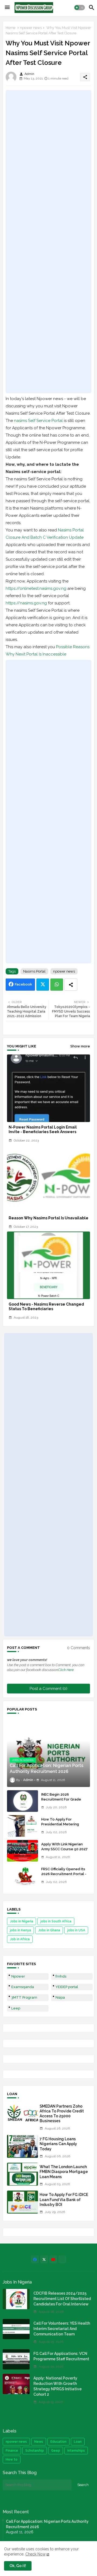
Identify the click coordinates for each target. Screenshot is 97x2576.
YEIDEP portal (67, 1987)
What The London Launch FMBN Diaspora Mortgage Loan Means (64, 2172)
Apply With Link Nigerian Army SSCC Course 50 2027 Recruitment (64, 1849)
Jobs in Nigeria (22, 1921)
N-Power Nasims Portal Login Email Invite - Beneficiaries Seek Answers (43, 1129)
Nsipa (60, 1997)
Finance (12, 2451)
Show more (80, 1046)
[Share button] (71, 985)
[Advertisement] (48, 242)
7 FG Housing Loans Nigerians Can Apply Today (58, 2144)
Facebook (23, 984)
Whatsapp (57, 985)
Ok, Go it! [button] (18, 2566)
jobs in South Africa (56, 1921)
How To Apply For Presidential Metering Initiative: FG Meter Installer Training (65, 1827)
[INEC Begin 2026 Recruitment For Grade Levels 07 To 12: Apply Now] (22, 1801)
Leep (16, 2008)
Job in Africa (20, 1939)
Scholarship (35, 2451)
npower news (31, 28)
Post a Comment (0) (48, 1689)
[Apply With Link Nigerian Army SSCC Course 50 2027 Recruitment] (22, 1851)
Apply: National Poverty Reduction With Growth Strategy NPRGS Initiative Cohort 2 (58, 2386)
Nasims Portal (34, 971)
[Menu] (7, 8)
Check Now (35, 2554)
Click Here (66, 1670)
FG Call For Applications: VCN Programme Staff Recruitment (61, 2356)
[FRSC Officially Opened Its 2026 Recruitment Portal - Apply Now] (22, 1876)
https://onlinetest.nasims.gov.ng (36, 588)
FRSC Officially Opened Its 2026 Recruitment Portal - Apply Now (64, 1874)
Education (58, 2442)
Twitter (43, 985)
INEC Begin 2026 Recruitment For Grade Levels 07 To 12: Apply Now (65, 1799)
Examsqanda (23, 1987)
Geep (56, 2451)
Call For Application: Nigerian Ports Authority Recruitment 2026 (47, 2524)
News (39, 2442)
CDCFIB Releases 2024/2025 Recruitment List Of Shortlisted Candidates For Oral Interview (62, 2299)
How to (12, 2459)
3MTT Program (24, 1997)
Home (11, 28)
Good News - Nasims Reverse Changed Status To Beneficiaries (46, 1307)
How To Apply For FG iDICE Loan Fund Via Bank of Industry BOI (64, 2199)
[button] (79, 8)
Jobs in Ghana (49, 1930)
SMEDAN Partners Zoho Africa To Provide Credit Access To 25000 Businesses (62, 2114)
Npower (18, 1976)
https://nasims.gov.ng (26, 603)
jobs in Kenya (20, 1930)
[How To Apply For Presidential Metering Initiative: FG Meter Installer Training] (22, 1826)
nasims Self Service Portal (38, 421)
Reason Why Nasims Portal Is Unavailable (48, 1218)
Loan (78, 2442)
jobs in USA (76, 1930)
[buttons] (35, 2259)
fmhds (61, 1976)
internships (76, 2451)
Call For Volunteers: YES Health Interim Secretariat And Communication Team (62, 2329)
